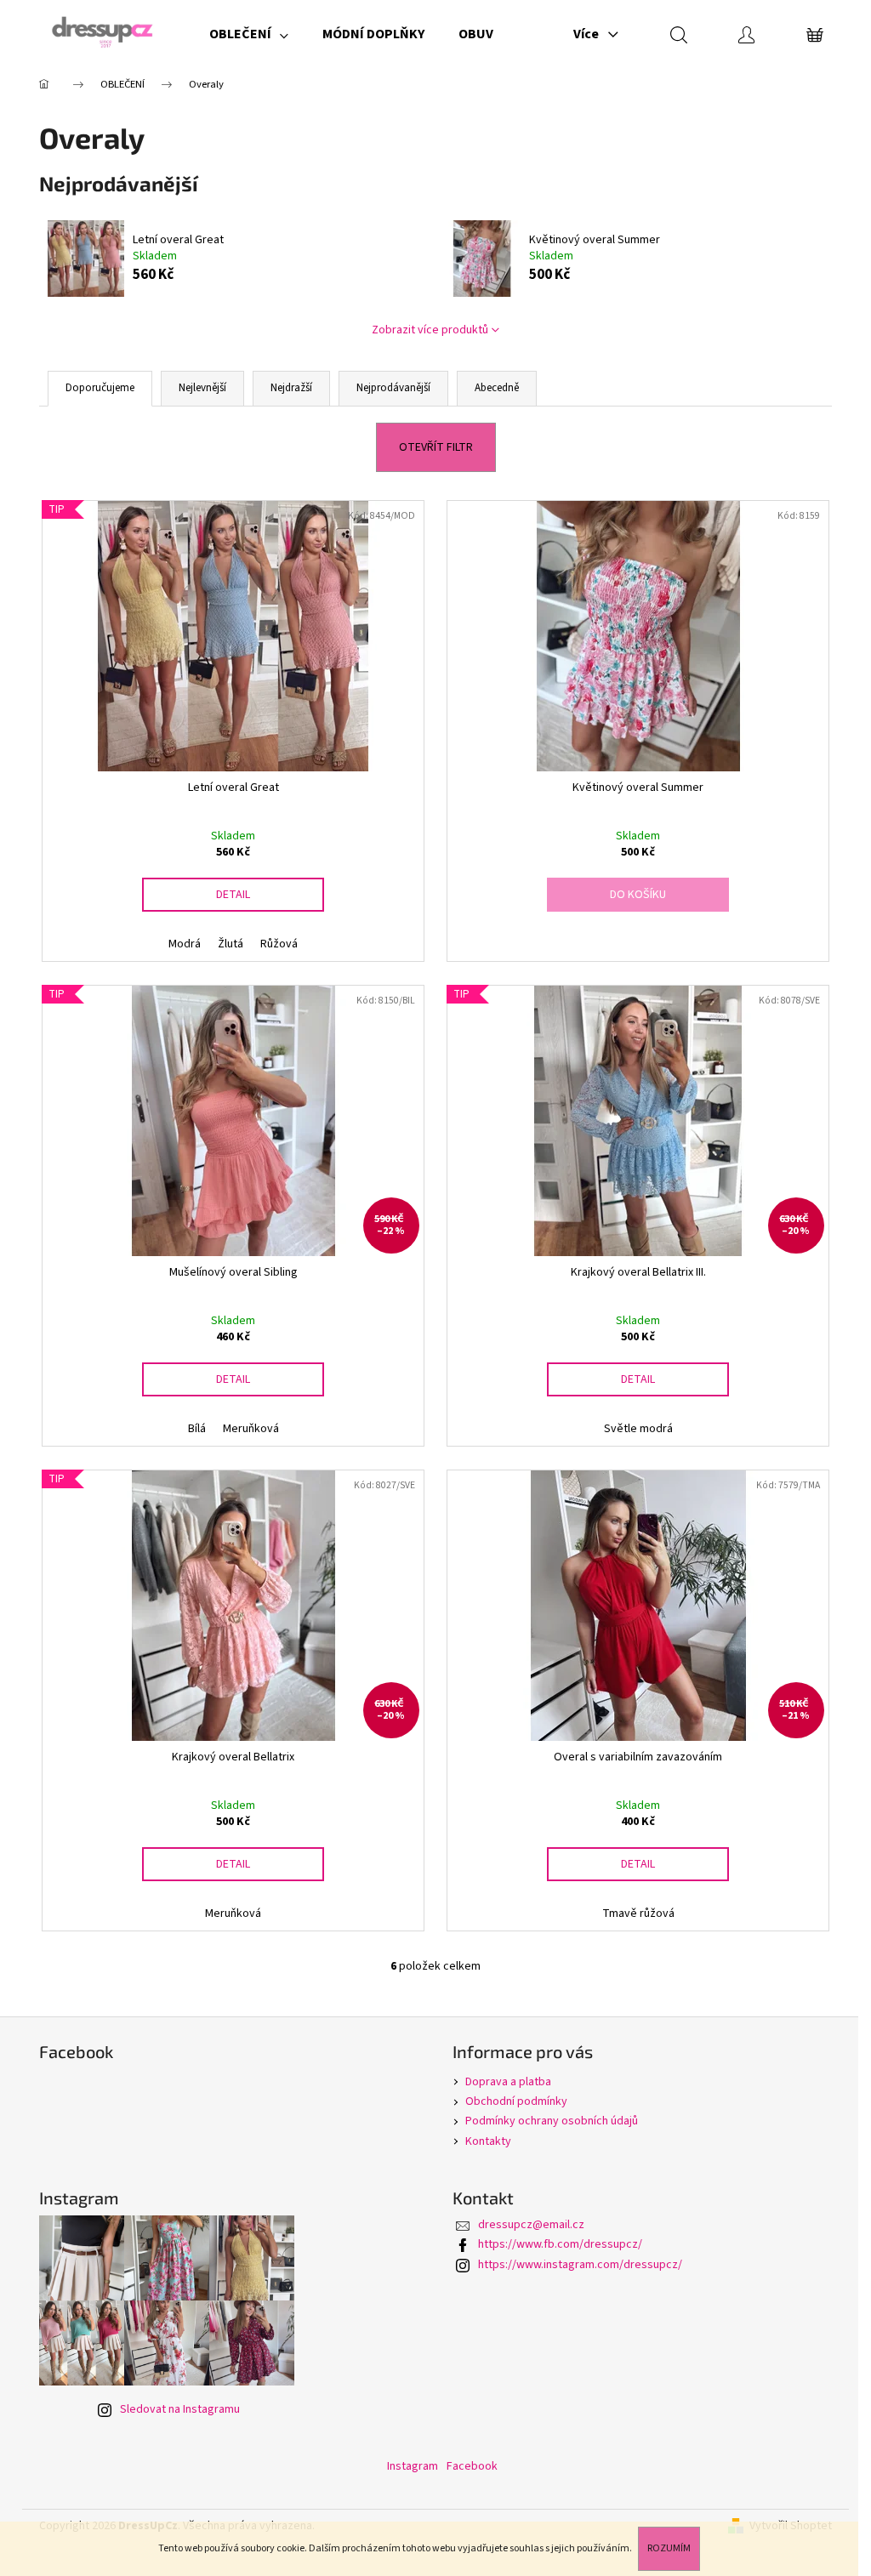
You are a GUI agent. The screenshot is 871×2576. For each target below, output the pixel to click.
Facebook (472, 2466)
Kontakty (488, 2141)
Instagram (413, 2466)
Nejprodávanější (393, 388)
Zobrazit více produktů (430, 330)
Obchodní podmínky (516, 2101)
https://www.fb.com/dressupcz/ (560, 2244)
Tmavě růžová (638, 1914)
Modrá (185, 944)
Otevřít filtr (436, 447)
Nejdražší (291, 388)
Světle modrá (638, 1429)
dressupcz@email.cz (531, 2225)
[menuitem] (249, 34)
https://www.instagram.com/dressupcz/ (580, 2265)
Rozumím (669, 2548)
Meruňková (251, 1429)
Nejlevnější (202, 388)
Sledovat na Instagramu (180, 2409)
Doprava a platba (508, 2082)
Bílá (197, 1429)
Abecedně (497, 388)
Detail (233, 895)
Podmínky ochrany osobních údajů (552, 2121)
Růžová (279, 944)
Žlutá (231, 944)
